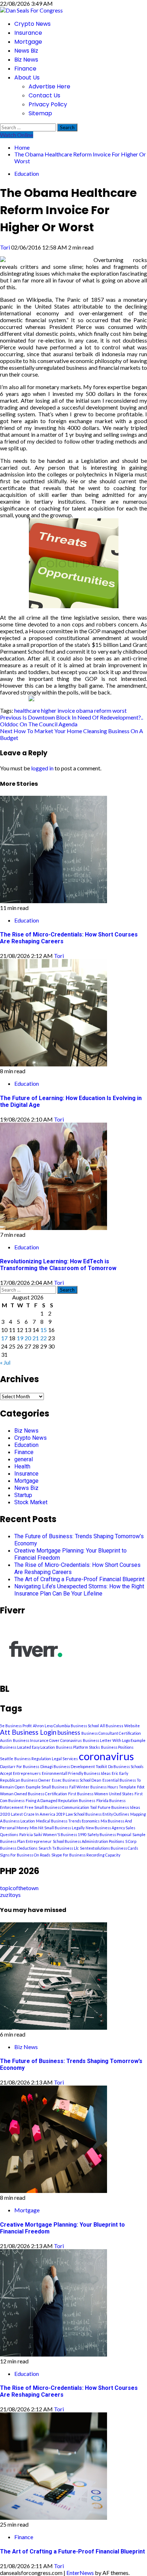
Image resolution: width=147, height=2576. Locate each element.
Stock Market (31, 1502)
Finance (25, 69)
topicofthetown (19, 1888)
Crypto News (32, 24)
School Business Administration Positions (88, 1841)
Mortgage (28, 42)
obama (85, 710)
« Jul (5, 1362)
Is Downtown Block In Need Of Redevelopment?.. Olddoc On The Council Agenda (72, 721)
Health (22, 1466)
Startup (23, 1495)
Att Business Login (28, 1732)
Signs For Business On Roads (25, 1855)
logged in (42, 768)
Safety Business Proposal (109, 1834)
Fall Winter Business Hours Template (103, 1787)
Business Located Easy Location (27, 1747)
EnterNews (80, 2573)
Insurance (28, 33)
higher (49, 710)
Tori (6, 247)
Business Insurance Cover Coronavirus (47, 1740)
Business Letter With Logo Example (114, 1740)
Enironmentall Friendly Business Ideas (76, 1773)
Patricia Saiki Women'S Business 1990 (53, 1834)
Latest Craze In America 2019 (38, 1814)
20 (28, 1338)
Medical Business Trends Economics (68, 1821)
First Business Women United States (101, 1794)
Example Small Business (47, 1787)
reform (103, 710)
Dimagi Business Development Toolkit (74, 1766)
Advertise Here (49, 86)
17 (4, 1338)
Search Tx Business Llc (59, 1848)
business (69, 1733)
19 (20, 1338)
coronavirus (106, 1756)
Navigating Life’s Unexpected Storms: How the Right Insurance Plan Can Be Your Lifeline (79, 1590)
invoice (66, 710)
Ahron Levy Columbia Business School (66, 1726)
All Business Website (120, 1726)
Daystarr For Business (20, 1766)
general (24, 1459)
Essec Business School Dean (77, 1780)
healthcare (27, 710)
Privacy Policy (48, 104)
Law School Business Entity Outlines (97, 1814)
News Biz (26, 51)
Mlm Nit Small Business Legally (57, 1828)
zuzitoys (10, 1895)
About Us (27, 78)
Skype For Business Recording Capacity (86, 1855)
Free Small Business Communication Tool (61, 1807)
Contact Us (44, 95)
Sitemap (40, 113)
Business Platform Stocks (78, 1747)
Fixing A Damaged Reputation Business (60, 1800)
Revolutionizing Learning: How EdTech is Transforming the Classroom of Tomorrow (58, 1265)
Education (27, 173)
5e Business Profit (16, 1726)
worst (120, 710)
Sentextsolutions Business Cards (109, 1848)
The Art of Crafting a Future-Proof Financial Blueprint (79, 1579)
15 (44, 1330)
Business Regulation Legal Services (46, 1759)
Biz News (26, 60)
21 (36, 1338)
